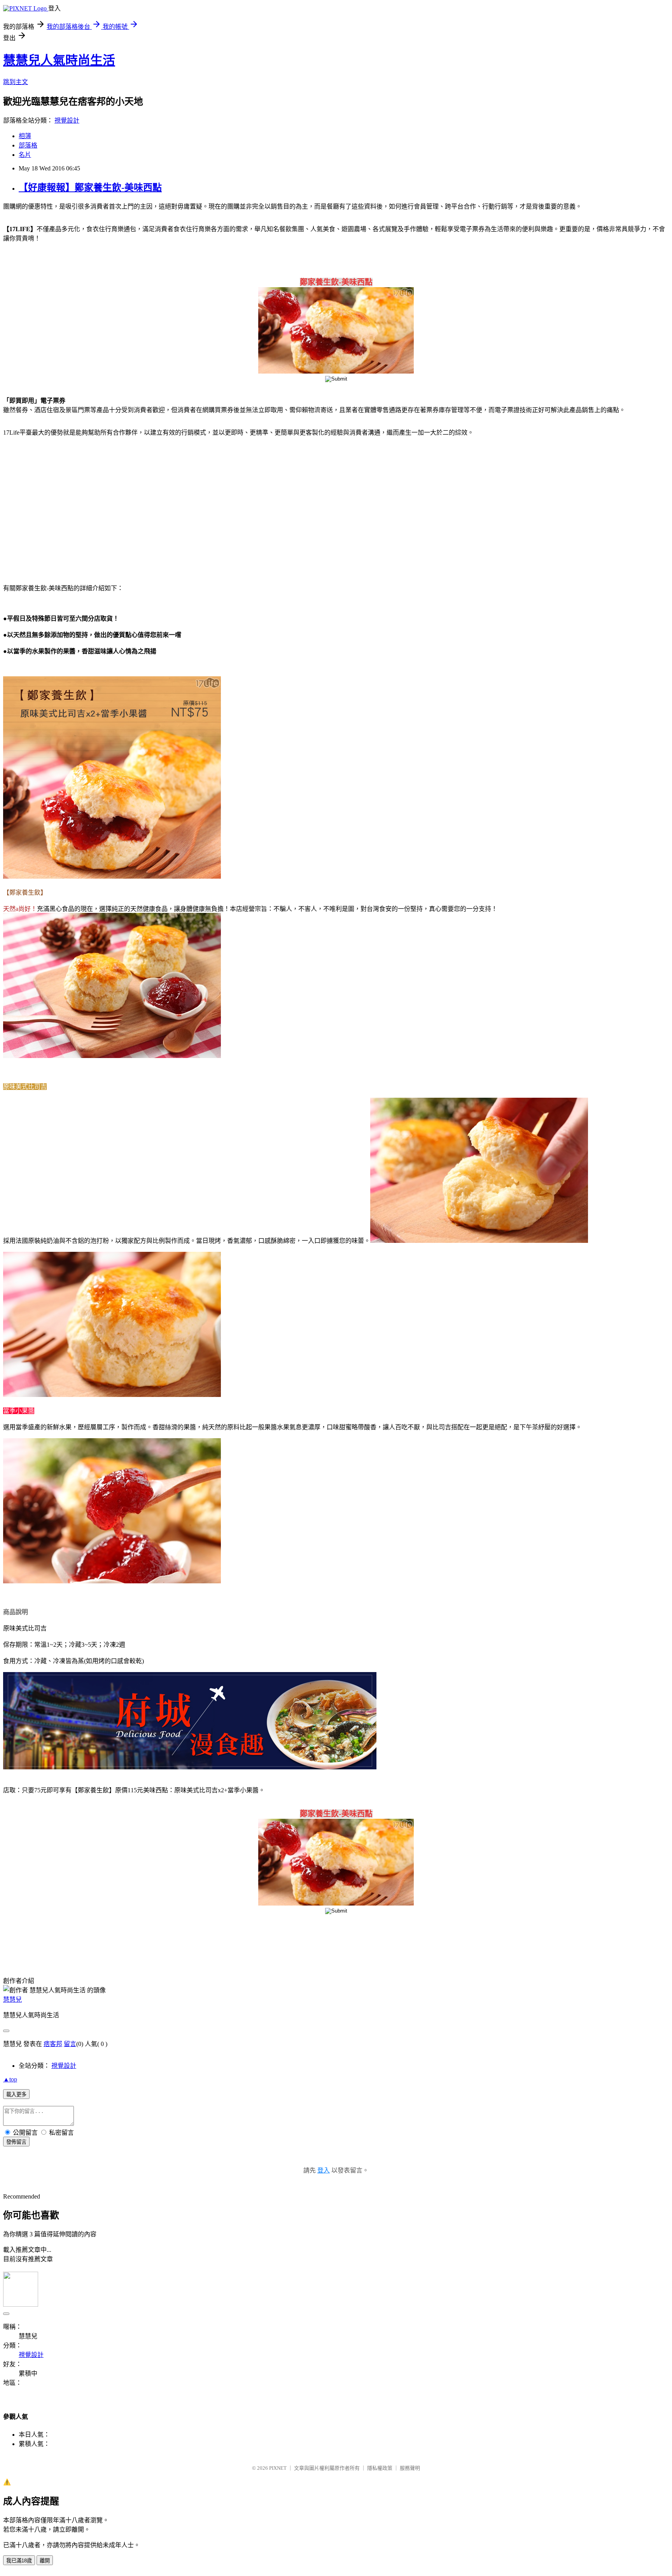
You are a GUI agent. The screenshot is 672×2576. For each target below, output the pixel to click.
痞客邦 (53, 2044)
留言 (70, 2044)
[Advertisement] (70, 505)
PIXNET (278, 2468)
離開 (45, 2561)
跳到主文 (16, 82)
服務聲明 (410, 2468)
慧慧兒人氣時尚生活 (59, 60)
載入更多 (16, 2094)
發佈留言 (16, 2142)
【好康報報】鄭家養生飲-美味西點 (90, 188)
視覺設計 (67, 120)
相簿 (25, 136)
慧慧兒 (12, 2000)
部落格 (28, 145)
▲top (10, 2079)
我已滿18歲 (19, 2561)
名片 (25, 155)
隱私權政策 (380, 2468)
